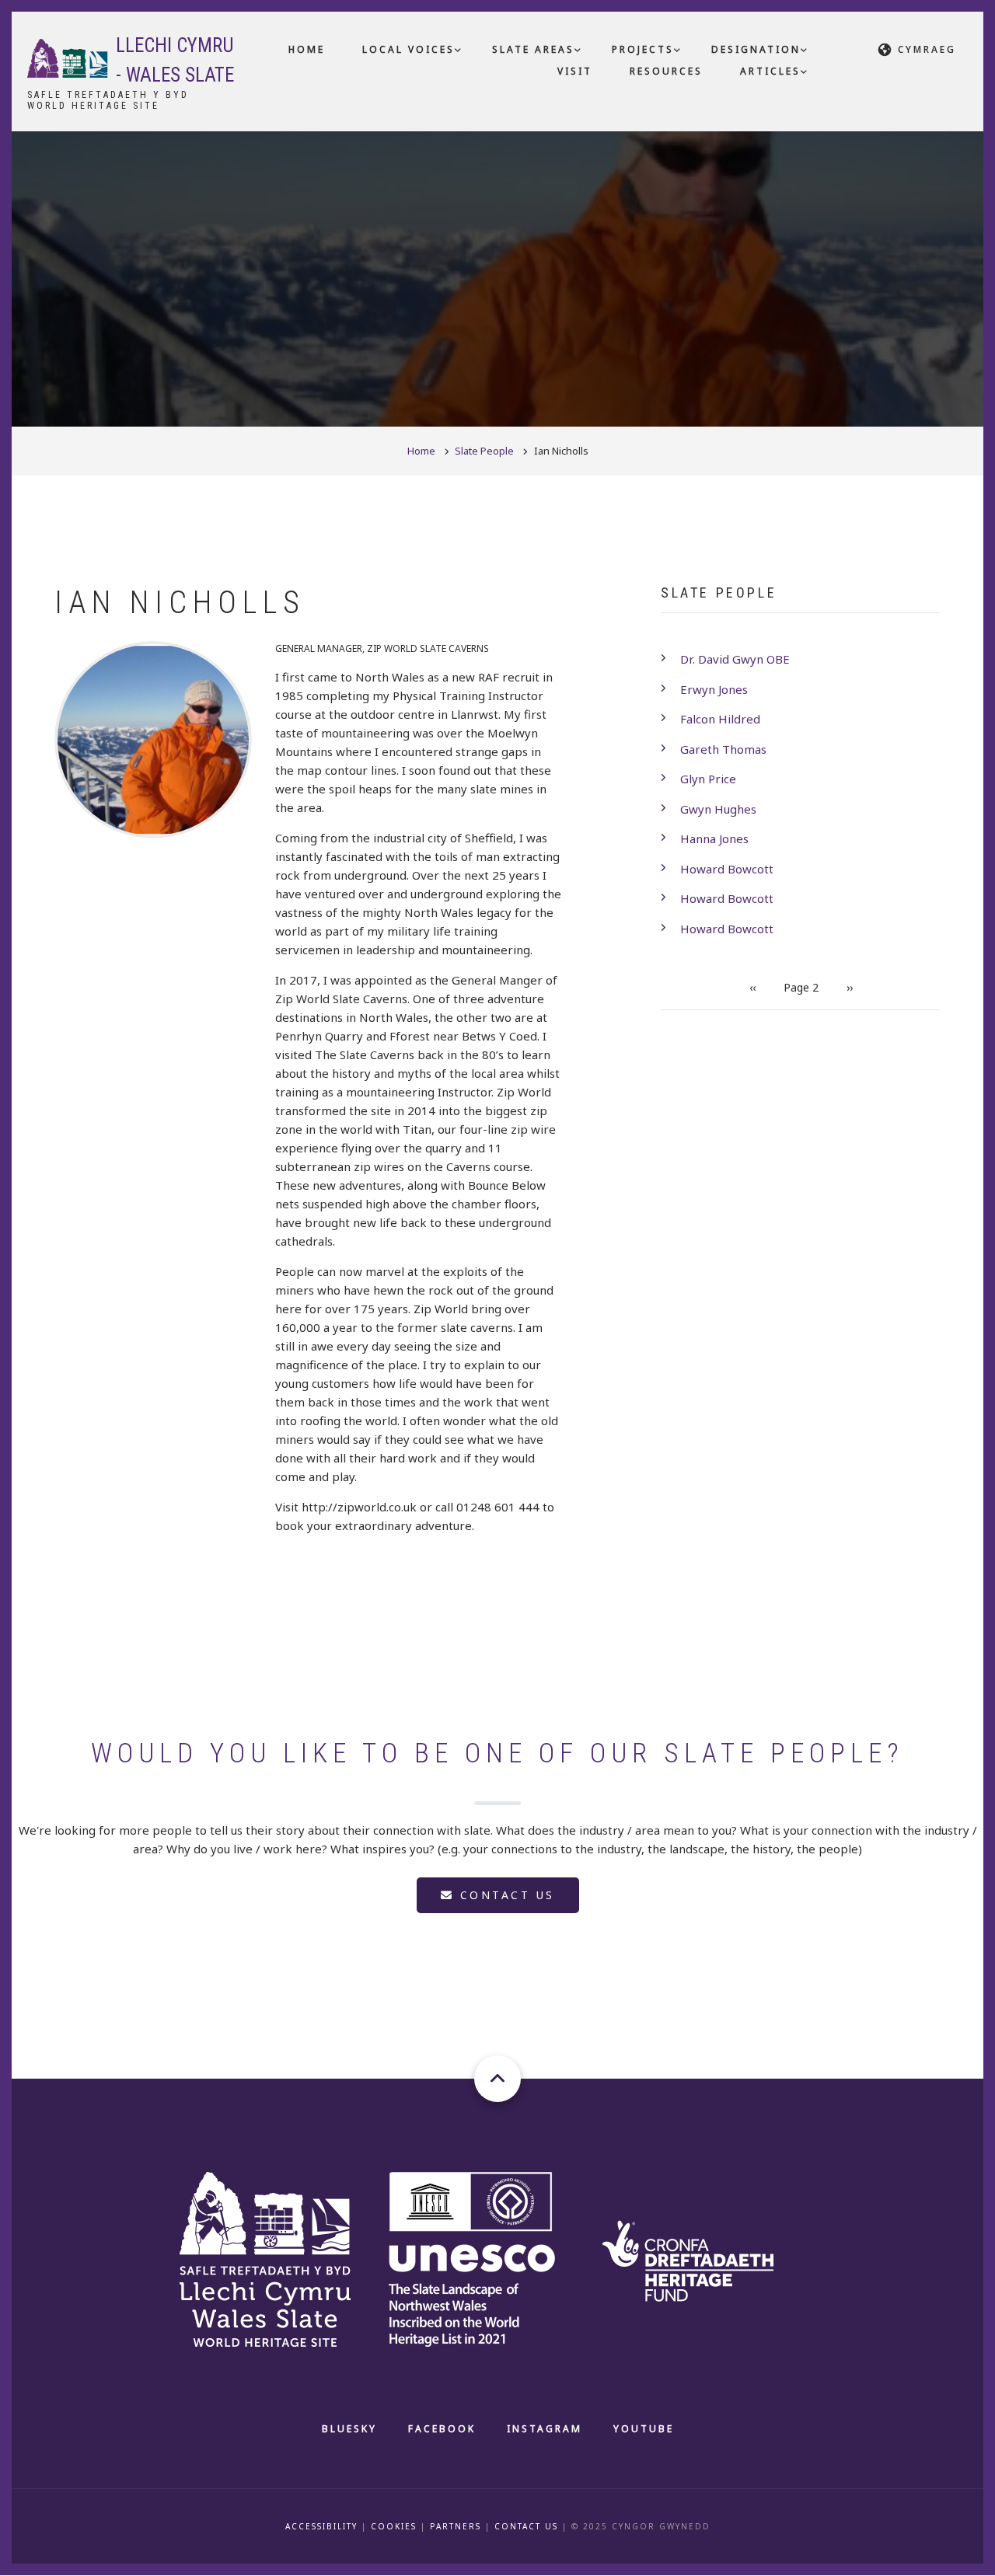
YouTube (644, 2429)
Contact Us (526, 2526)
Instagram (545, 2429)
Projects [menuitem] (643, 49)
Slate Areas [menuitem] (533, 49)
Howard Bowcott (727, 869)
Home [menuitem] (307, 49)
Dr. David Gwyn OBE (735, 659)
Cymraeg (927, 49)
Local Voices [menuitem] (408, 49)
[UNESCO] (491, 2257)
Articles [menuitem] (770, 71)
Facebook (442, 2429)
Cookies (394, 2526)
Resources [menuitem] (666, 71)
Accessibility (321, 2526)
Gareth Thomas (723, 749)
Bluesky (349, 2429)
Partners (456, 2526)
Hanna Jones (714, 838)
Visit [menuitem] (575, 71)
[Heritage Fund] (705, 2257)
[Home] (68, 57)
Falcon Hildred (720, 719)
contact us (504, 1895)
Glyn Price (708, 779)
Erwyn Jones (714, 689)
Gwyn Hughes (718, 809)
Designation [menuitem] (756, 49)
